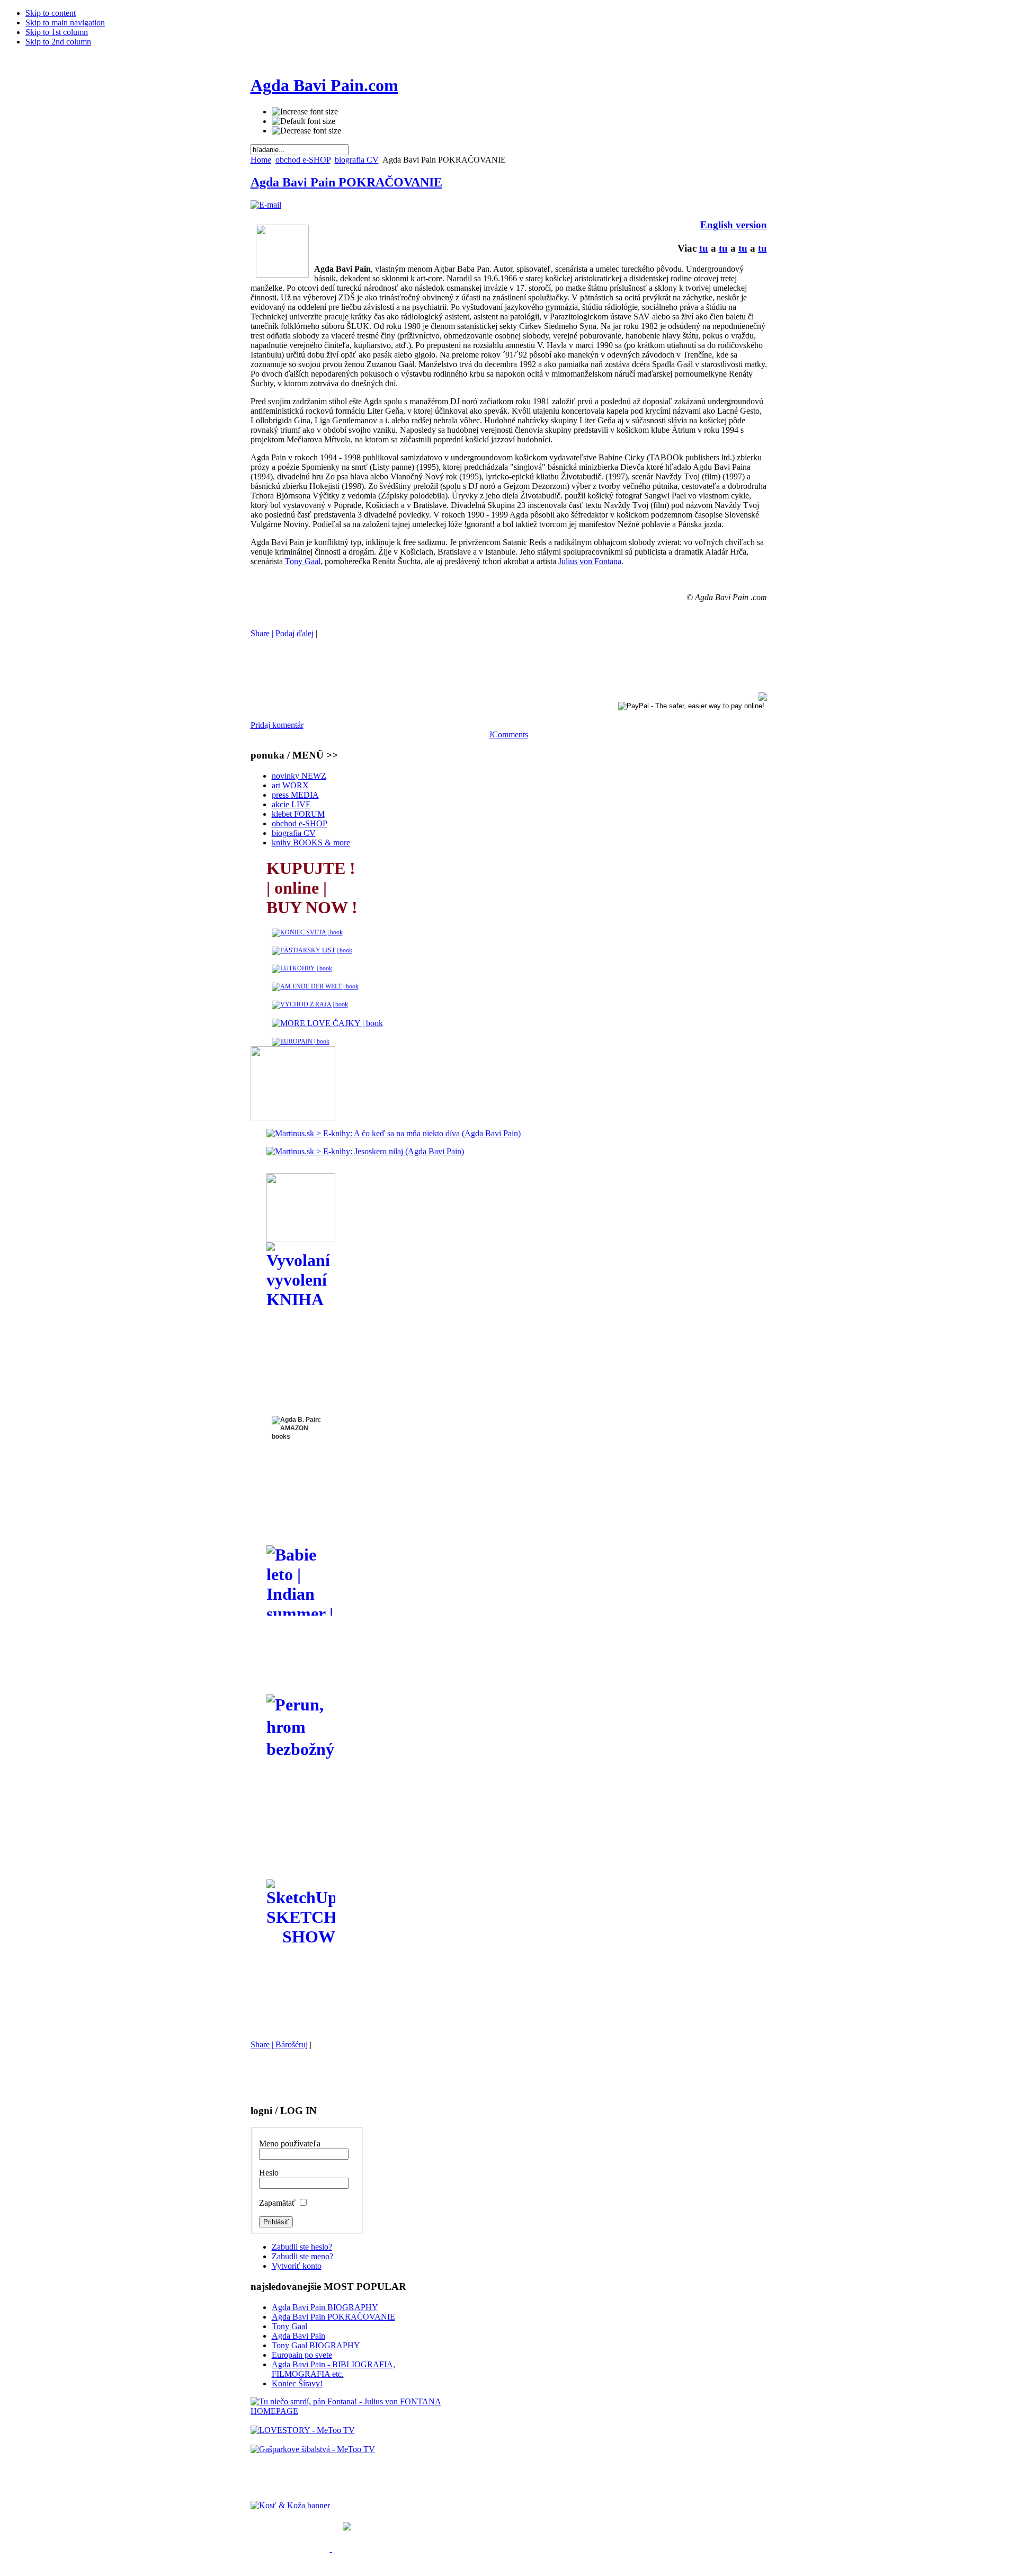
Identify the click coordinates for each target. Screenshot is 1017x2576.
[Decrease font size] (306, 131)
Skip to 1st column (57, 32)
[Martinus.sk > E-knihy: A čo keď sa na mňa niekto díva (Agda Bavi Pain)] (394, 1133)
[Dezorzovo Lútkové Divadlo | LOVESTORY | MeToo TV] (303, 2430)
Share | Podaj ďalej (282, 633)
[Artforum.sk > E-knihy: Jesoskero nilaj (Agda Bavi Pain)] (365, 1151)
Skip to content (51, 13)
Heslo (269, 2173)
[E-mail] (266, 205)
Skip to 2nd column (58, 42)
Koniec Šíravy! (297, 2383)
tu (704, 248)
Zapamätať (278, 2203)
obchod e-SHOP (303, 160)
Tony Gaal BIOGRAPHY (316, 2345)
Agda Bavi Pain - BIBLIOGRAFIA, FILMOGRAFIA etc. (333, 2369)
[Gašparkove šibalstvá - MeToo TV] (313, 2449)
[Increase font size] (305, 112)
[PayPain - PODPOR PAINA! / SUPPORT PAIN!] (691, 705)
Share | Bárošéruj (279, 2044)
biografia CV (357, 160)
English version (734, 225)
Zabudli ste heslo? (302, 2247)
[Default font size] (304, 121)
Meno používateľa (290, 2143)
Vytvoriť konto (297, 2266)
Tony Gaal (303, 561)
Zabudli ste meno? (302, 2256)
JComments (508, 734)
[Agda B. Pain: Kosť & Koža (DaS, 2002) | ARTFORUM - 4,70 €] (291, 2549)
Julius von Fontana (590, 561)
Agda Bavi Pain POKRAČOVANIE (346, 182)
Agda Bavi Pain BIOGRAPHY (325, 2307)
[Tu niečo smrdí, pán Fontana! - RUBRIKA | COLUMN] (350, 2406)
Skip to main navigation (65, 23)
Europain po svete (302, 2355)
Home (261, 160)
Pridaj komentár (277, 725)
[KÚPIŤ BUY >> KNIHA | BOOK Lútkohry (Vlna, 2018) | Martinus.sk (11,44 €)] (302, 968)
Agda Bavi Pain (298, 2336)
